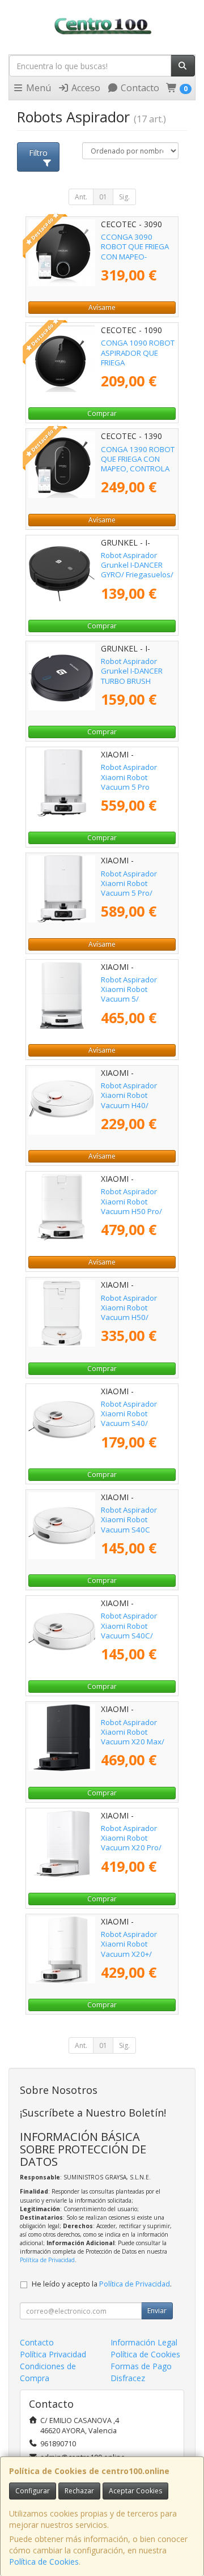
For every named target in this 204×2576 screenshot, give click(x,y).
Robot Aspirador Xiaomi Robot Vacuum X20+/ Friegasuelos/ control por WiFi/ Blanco (137, 1954)
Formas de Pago (141, 2366)
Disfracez (128, 2378)
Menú (37, 88)
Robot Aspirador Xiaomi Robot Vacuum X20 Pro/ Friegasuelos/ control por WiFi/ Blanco (137, 1848)
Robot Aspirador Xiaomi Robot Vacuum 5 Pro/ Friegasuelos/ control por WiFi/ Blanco (137, 893)
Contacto (139, 88)
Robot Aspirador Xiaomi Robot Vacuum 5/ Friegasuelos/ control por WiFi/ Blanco (137, 999)
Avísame (102, 307)
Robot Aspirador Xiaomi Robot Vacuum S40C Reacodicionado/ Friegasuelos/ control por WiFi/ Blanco (137, 1534)
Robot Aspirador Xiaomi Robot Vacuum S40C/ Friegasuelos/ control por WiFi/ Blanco (137, 1635)
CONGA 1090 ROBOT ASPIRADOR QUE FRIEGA (138, 353)
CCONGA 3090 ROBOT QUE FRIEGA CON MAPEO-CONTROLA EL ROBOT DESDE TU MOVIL (135, 261)
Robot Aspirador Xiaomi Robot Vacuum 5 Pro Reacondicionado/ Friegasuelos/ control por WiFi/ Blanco (137, 791)
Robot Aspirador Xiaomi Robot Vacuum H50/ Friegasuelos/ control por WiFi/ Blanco (137, 1317)
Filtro (38, 153)
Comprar (102, 413)
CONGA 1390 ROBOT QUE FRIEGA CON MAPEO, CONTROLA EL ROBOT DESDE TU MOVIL (138, 469)
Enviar (157, 2311)
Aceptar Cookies (135, 2491)
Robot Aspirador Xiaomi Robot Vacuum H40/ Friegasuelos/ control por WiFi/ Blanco (137, 1105)
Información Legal (144, 2342)
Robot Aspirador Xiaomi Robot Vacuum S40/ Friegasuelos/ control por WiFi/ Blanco (137, 1423)
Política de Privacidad (47, 2260)
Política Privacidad (53, 2354)
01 (103, 197)
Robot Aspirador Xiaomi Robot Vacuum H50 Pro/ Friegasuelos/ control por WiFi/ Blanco (137, 1211)
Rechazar (79, 2491)
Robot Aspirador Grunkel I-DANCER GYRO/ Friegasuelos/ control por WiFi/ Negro (137, 575)
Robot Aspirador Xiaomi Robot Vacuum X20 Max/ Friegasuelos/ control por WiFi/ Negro (137, 1742)
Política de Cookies (44, 2562)
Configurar (33, 2491)
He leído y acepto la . (102, 2284)
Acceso (85, 88)
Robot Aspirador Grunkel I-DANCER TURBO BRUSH (132, 671)
